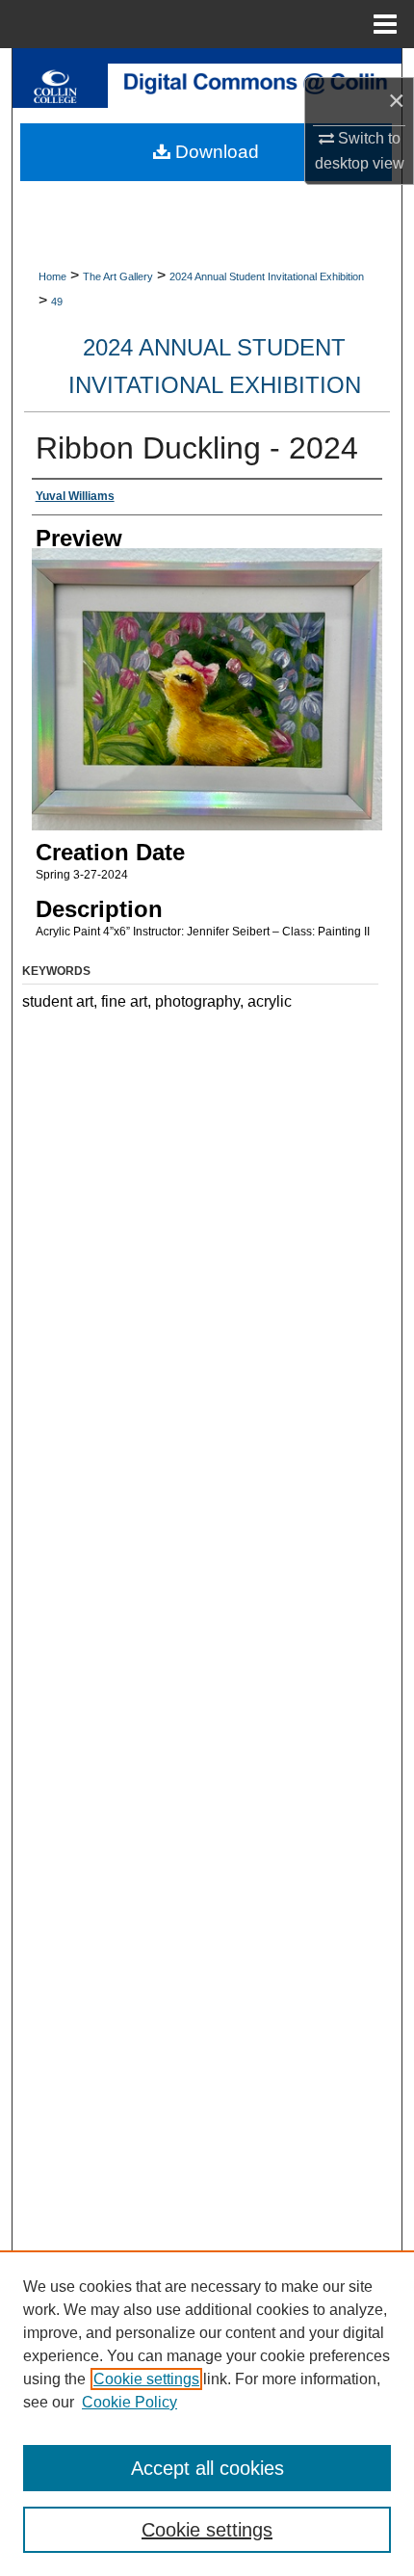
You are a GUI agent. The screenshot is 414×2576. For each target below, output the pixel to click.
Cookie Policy (129, 2402)
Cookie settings (146, 2379)
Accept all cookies (207, 2468)
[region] (207, 2413)
